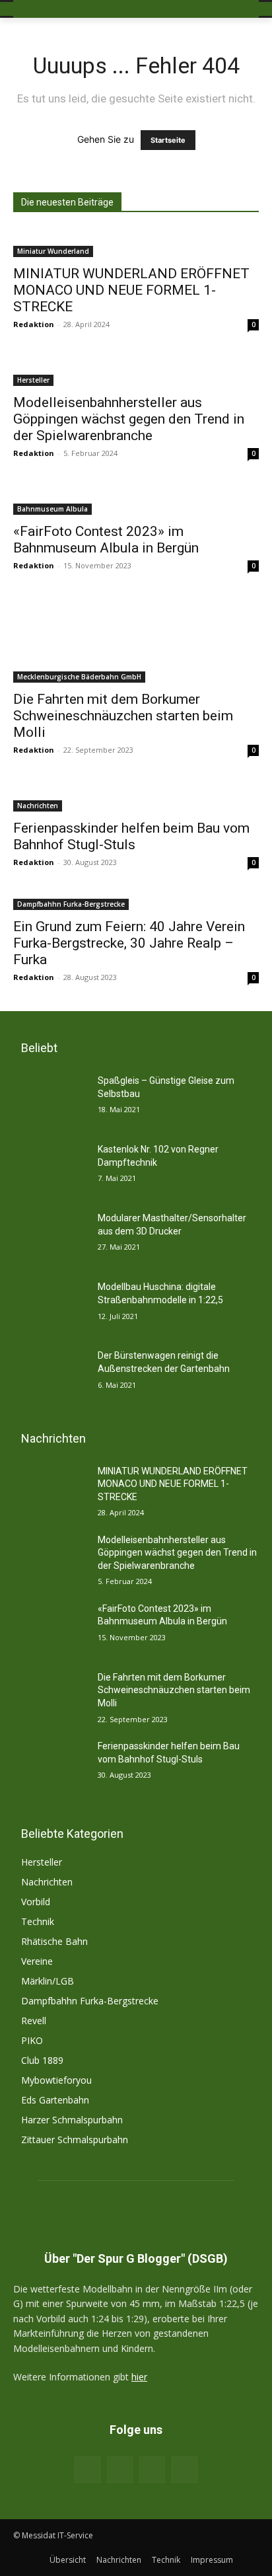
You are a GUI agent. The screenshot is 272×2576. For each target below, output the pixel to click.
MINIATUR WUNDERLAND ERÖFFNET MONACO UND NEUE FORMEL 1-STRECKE (131, 290)
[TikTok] (152, 2469)
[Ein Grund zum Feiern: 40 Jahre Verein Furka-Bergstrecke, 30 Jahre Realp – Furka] (136, 903)
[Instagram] (120, 2469)
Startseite (168, 140)
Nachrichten (38, 806)
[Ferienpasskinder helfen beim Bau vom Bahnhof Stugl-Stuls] (136, 798)
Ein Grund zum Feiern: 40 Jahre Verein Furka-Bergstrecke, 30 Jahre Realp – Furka (129, 943)
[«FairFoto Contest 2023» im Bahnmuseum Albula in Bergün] (136, 501)
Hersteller (33, 380)
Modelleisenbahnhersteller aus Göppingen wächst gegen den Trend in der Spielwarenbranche (129, 419)
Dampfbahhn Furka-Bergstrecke (71, 904)
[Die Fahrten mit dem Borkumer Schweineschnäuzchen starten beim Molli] (136, 641)
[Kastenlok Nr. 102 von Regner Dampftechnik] (50, 1169)
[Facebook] (87, 2469)
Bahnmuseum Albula (52, 509)
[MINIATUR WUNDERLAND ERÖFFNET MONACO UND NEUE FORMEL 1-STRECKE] (136, 243)
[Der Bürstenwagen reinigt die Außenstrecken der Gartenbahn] (50, 1375)
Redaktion (34, 324)
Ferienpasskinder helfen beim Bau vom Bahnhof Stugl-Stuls (131, 836)
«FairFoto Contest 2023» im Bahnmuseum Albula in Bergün (106, 540)
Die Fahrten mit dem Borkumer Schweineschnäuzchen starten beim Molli (123, 716)
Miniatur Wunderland (53, 251)
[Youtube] (185, 2469)
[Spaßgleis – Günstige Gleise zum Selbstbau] (50, 1100)
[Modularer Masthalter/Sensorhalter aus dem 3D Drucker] (50, 1238)
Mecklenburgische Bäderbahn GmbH (79, 677)
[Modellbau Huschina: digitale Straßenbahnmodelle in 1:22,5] (50, 1307)
